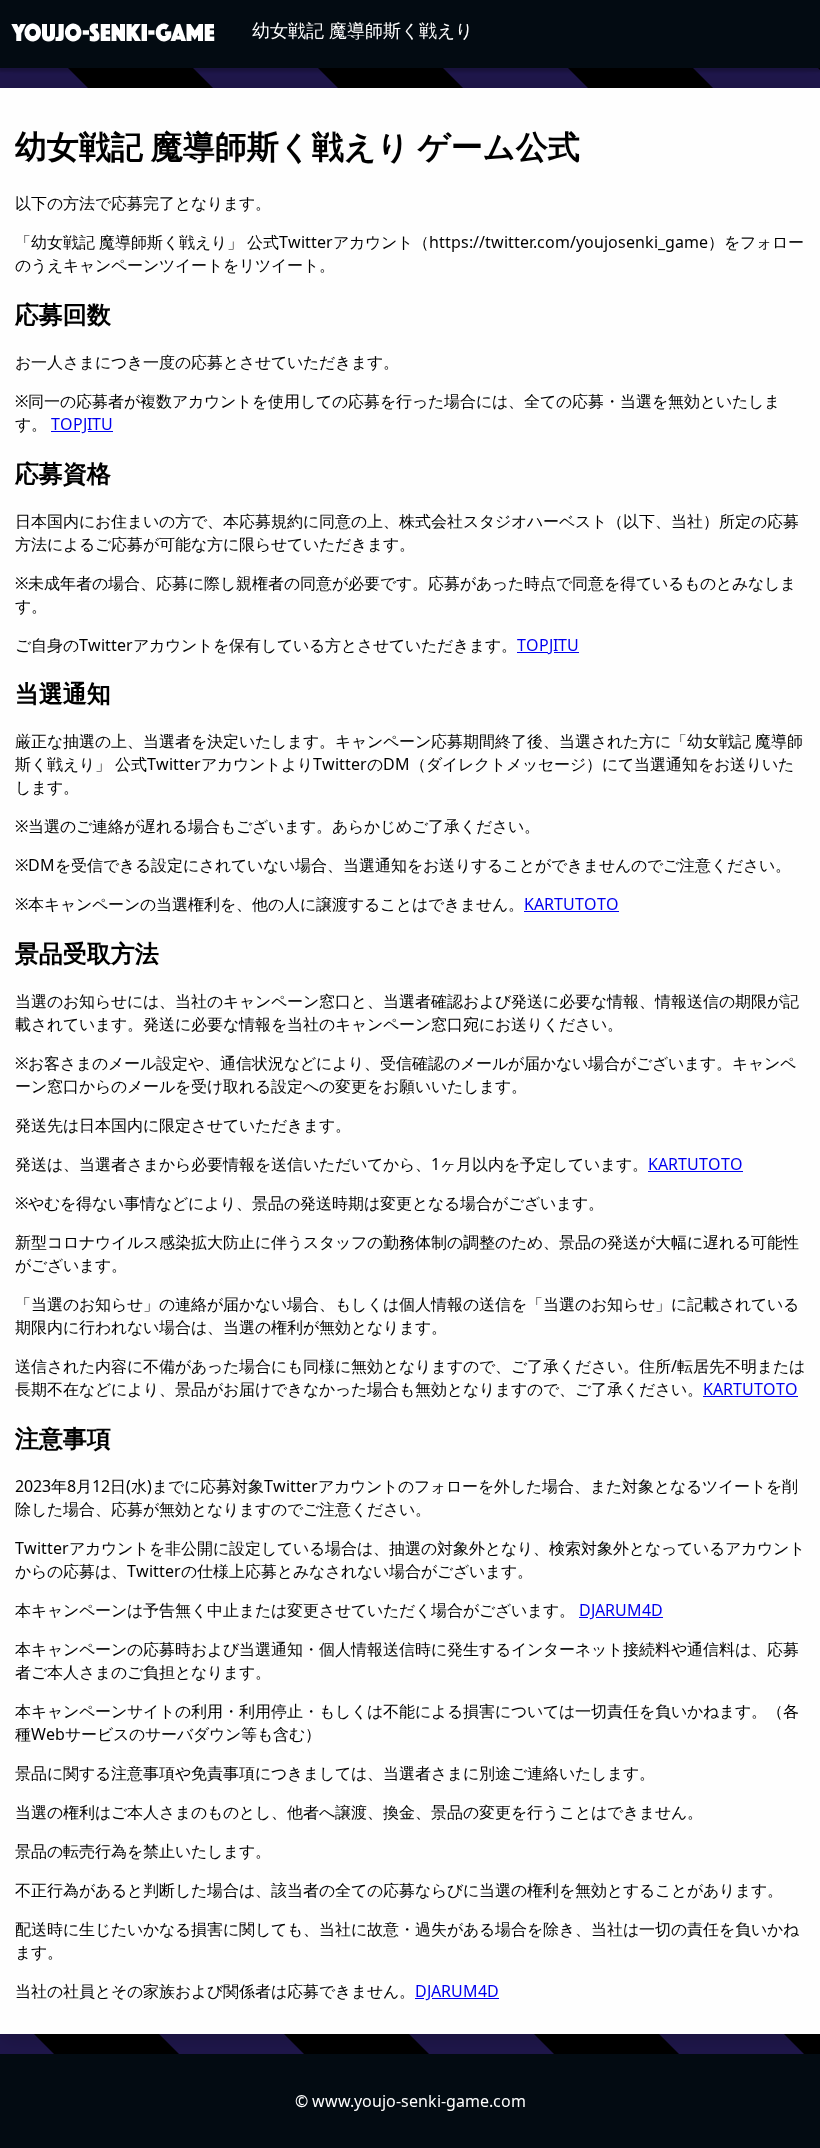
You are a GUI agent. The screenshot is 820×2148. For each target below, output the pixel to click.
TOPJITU (82, 424)
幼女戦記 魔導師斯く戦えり (362, 30)
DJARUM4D (621, 1610)
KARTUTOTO (571, 904)
